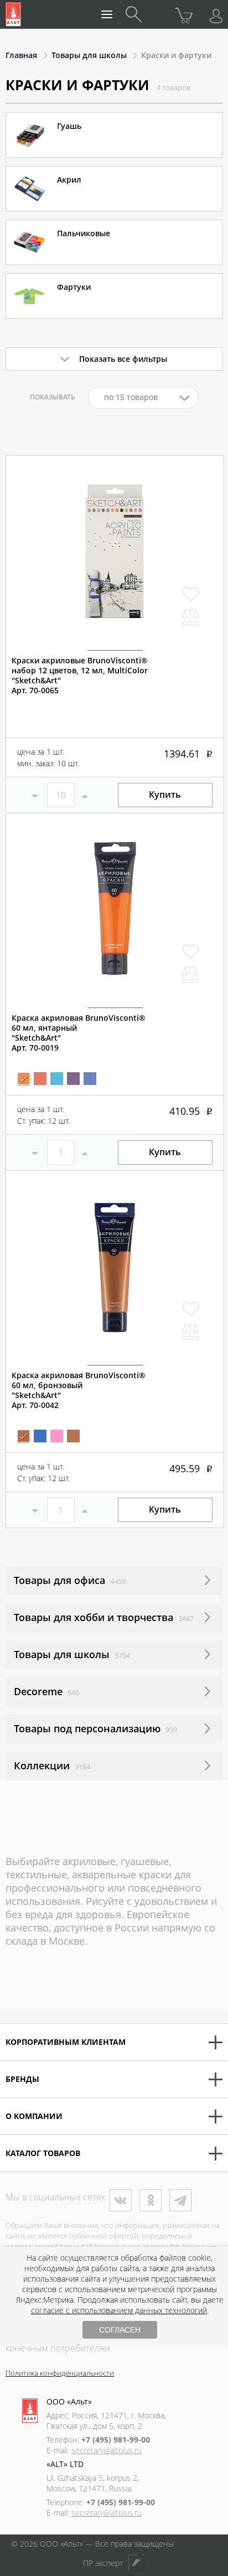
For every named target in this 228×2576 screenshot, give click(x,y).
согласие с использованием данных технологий (119, 2310)
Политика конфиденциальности (60, 2373)
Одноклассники (151, 2200)
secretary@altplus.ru (107, 2450)
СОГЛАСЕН (120, 2330)
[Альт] (13, 14)
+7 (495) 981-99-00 (116, 2440)
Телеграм (180, 2200)
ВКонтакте (121, 2200)
